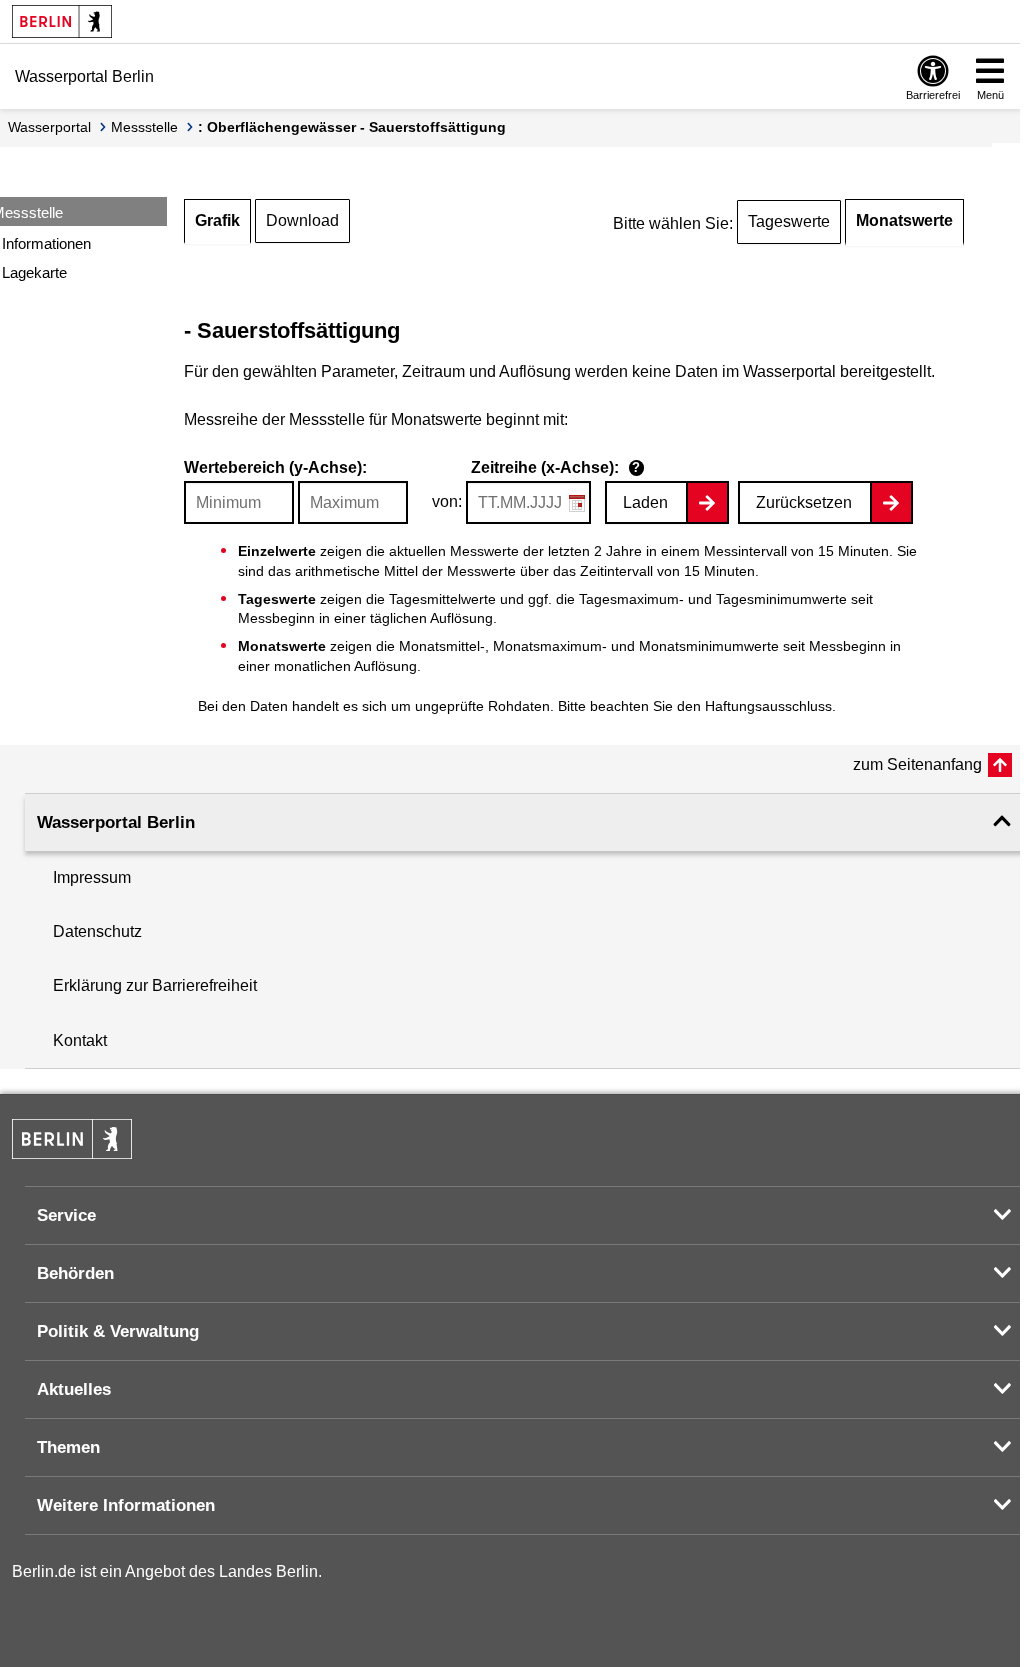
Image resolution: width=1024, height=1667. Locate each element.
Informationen (46, 243)
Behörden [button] (75, 1273)
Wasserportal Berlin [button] (116, 822)
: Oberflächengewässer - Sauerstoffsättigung (352, 127)
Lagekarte (34, 272)
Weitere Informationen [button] (126, 1505)
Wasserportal (49, 127)
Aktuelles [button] (74, 1389)
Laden (645, 502)
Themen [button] (68, 1447)
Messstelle (144, 127)
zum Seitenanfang (917, 764)
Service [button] (66, 1215)
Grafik (217, 220)
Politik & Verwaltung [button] (118, 1331)
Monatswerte (904, 220)
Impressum (92, 877)
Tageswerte (789, 221)
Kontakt (80, 1040)
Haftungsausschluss (768, 706)
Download (302, 220)
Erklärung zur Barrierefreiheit (155, 985)
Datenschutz (97, 931)
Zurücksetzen (804, 502)
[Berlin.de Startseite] (62, 21)
